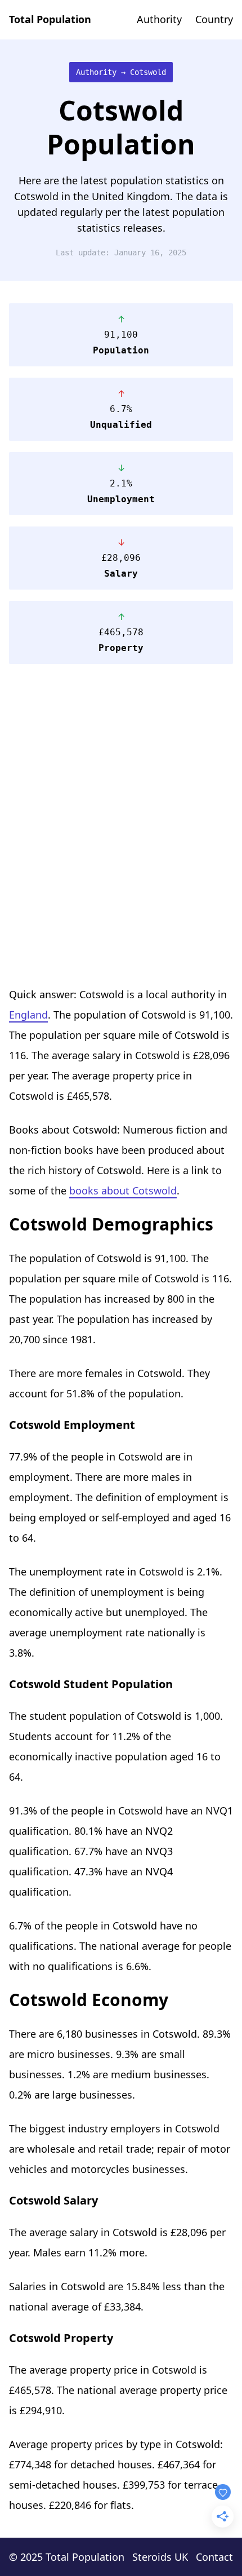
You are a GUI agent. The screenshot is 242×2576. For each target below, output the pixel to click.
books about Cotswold (123, 1190)
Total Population (50, 19)
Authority (159, 19)
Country (214, 19)
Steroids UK (160, 2557)
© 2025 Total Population (67, 2557)
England (28, 1015)
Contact (214, 2557)
